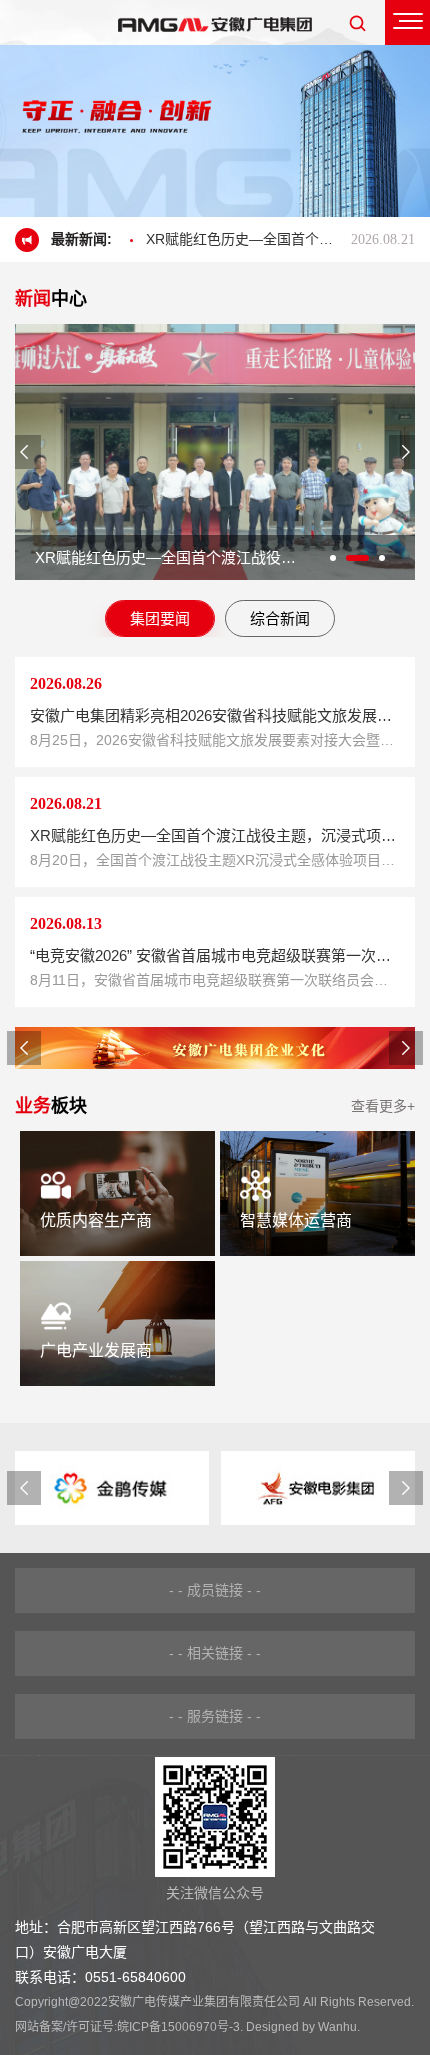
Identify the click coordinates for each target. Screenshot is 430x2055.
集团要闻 (160, 618)
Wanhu (337, 2027)
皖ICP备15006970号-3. (180, 2027)
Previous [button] (24, 452)
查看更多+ (383, 1106)
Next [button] (406, 452)
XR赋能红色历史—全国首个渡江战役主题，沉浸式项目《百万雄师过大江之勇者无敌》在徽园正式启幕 (197, 239)
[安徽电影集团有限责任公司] (312, 1488)
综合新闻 (280, 618)
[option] (215, 131)
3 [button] (382, 558)
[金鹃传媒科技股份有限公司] (106, 1488)
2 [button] (357, 558)
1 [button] (333, 558)
